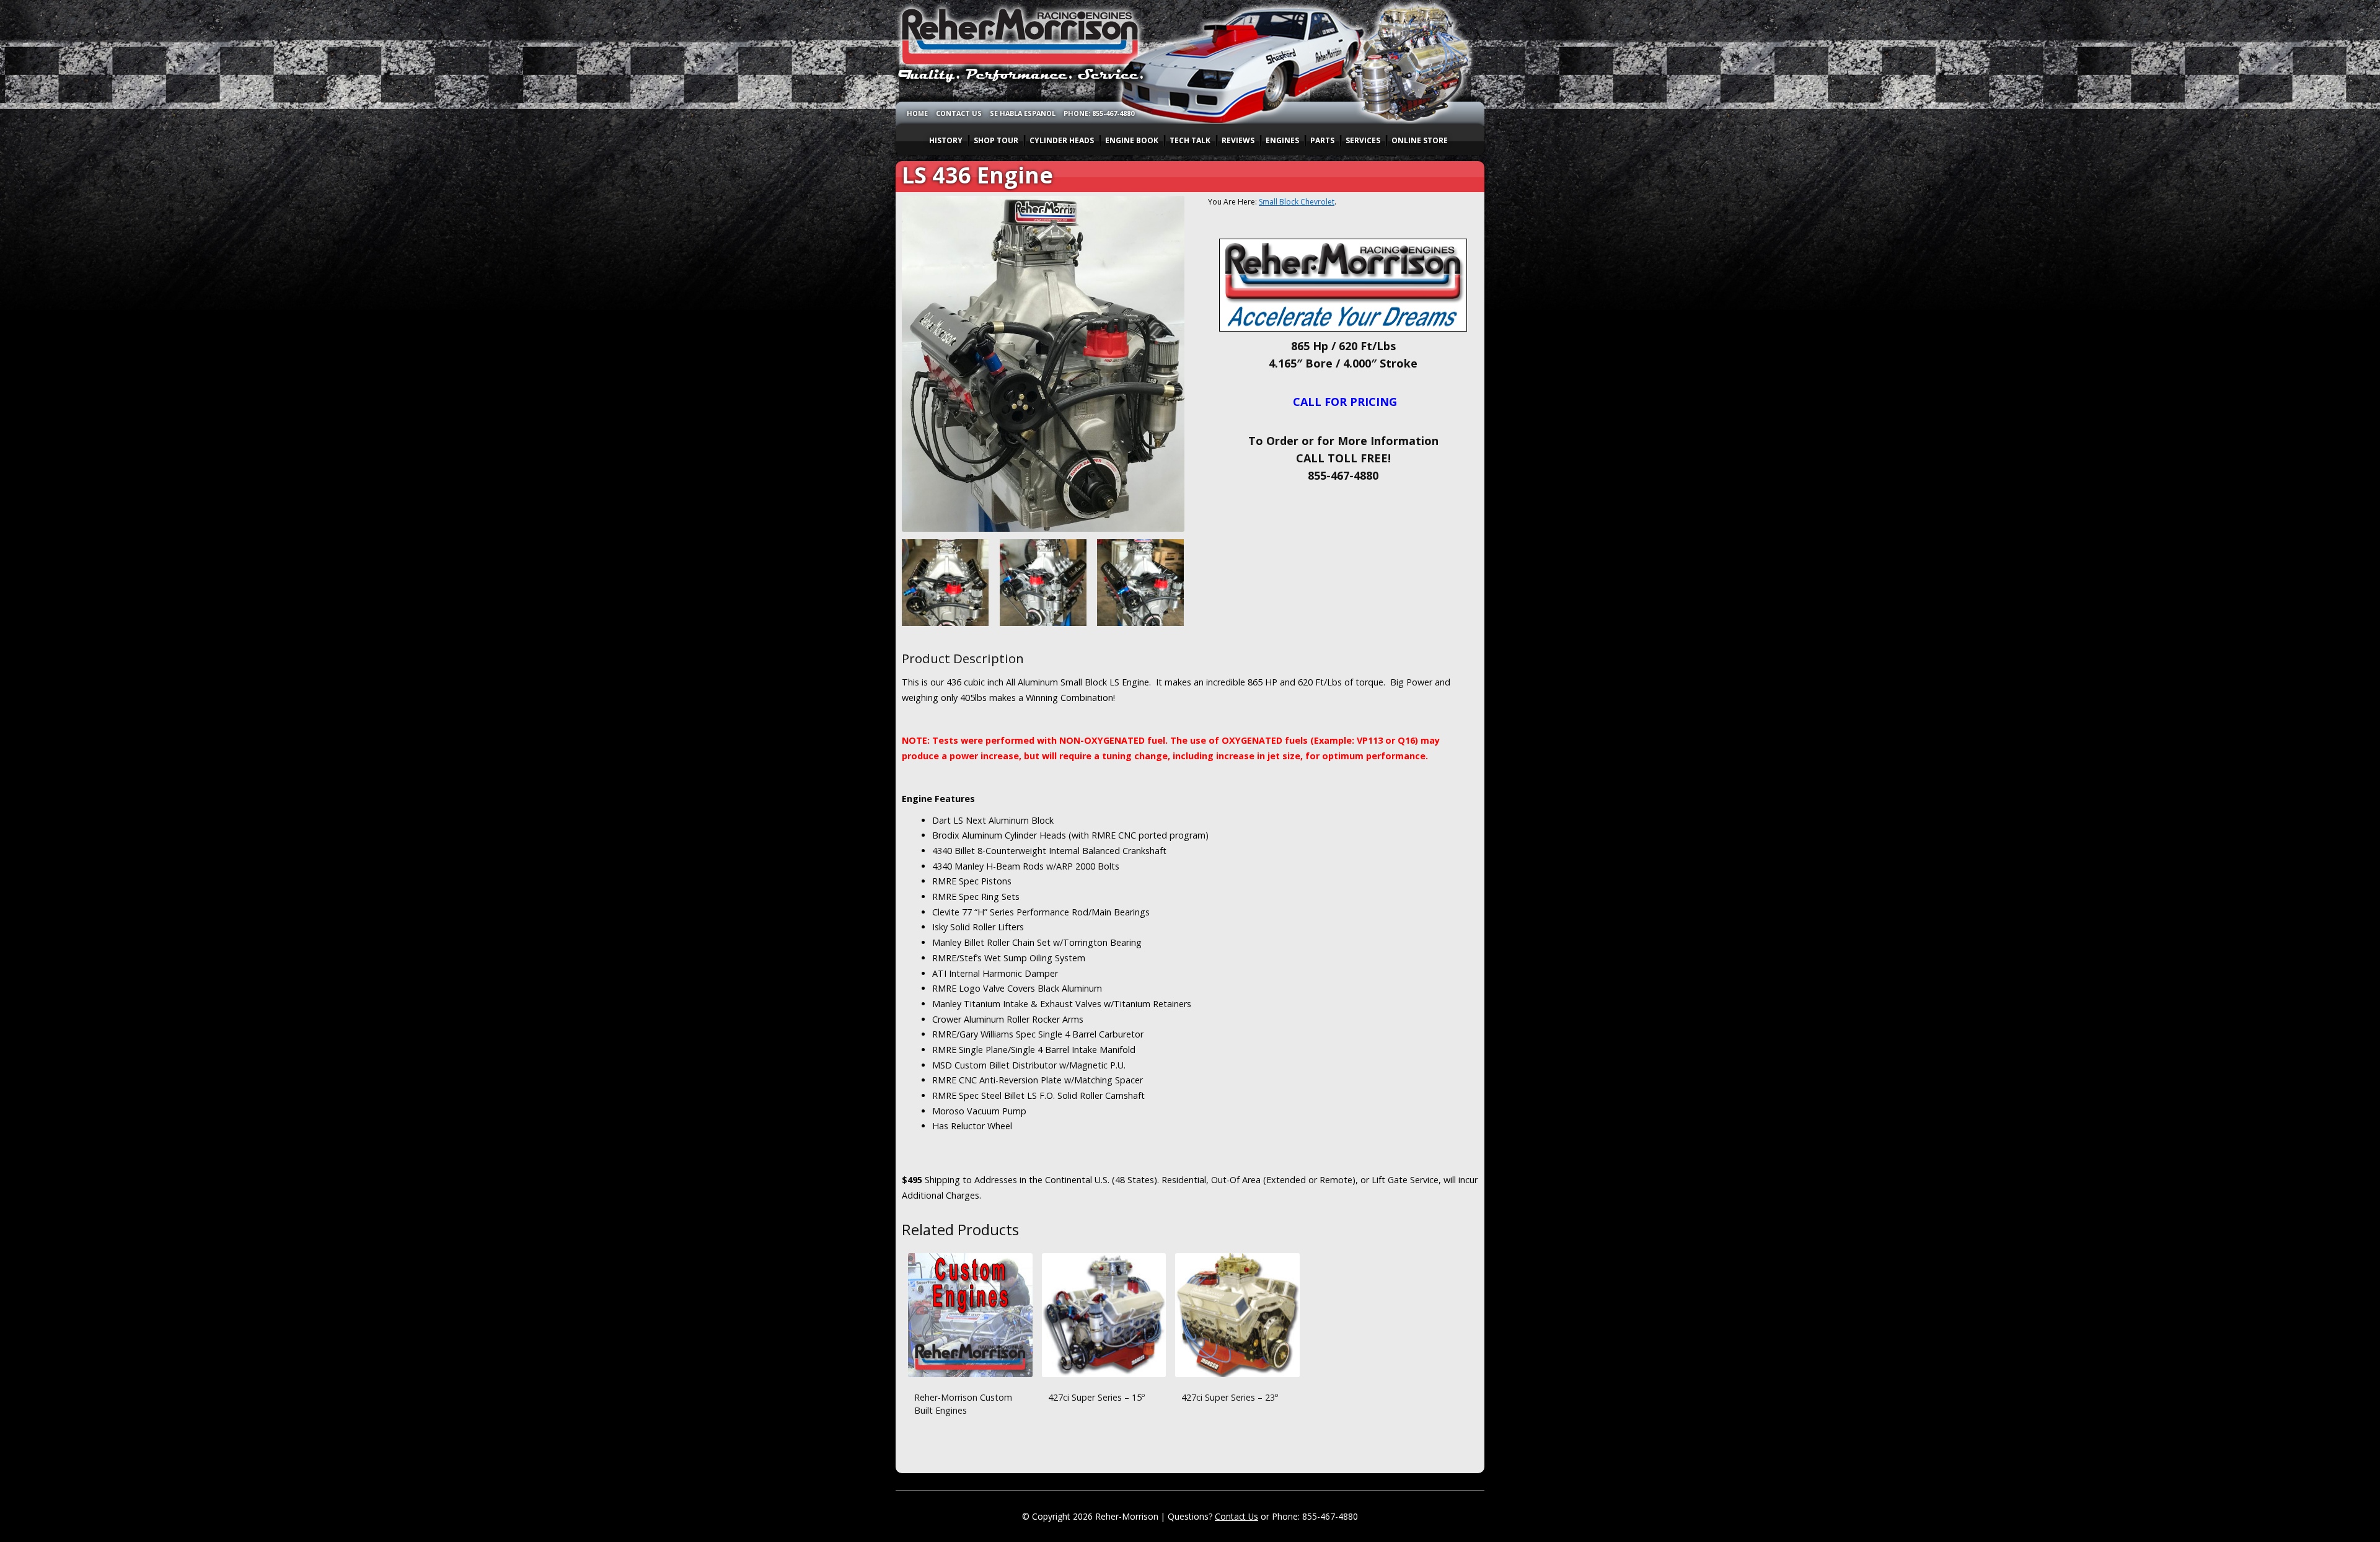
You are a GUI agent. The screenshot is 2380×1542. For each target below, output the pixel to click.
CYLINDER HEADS (1062, 140)
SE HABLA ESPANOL (1023, 113)
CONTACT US (959, 113)
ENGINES (1282, 140)
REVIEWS (1238, 140)
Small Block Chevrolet (1297, 202)
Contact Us (1236, 1516)
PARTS (1322, 140)
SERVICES (1363, 140)
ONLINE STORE (1420, 140)
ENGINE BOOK (1132, 140)
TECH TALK (1190, 140)
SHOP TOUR (996, 140)
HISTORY (946, 140)
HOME (917, 113)
